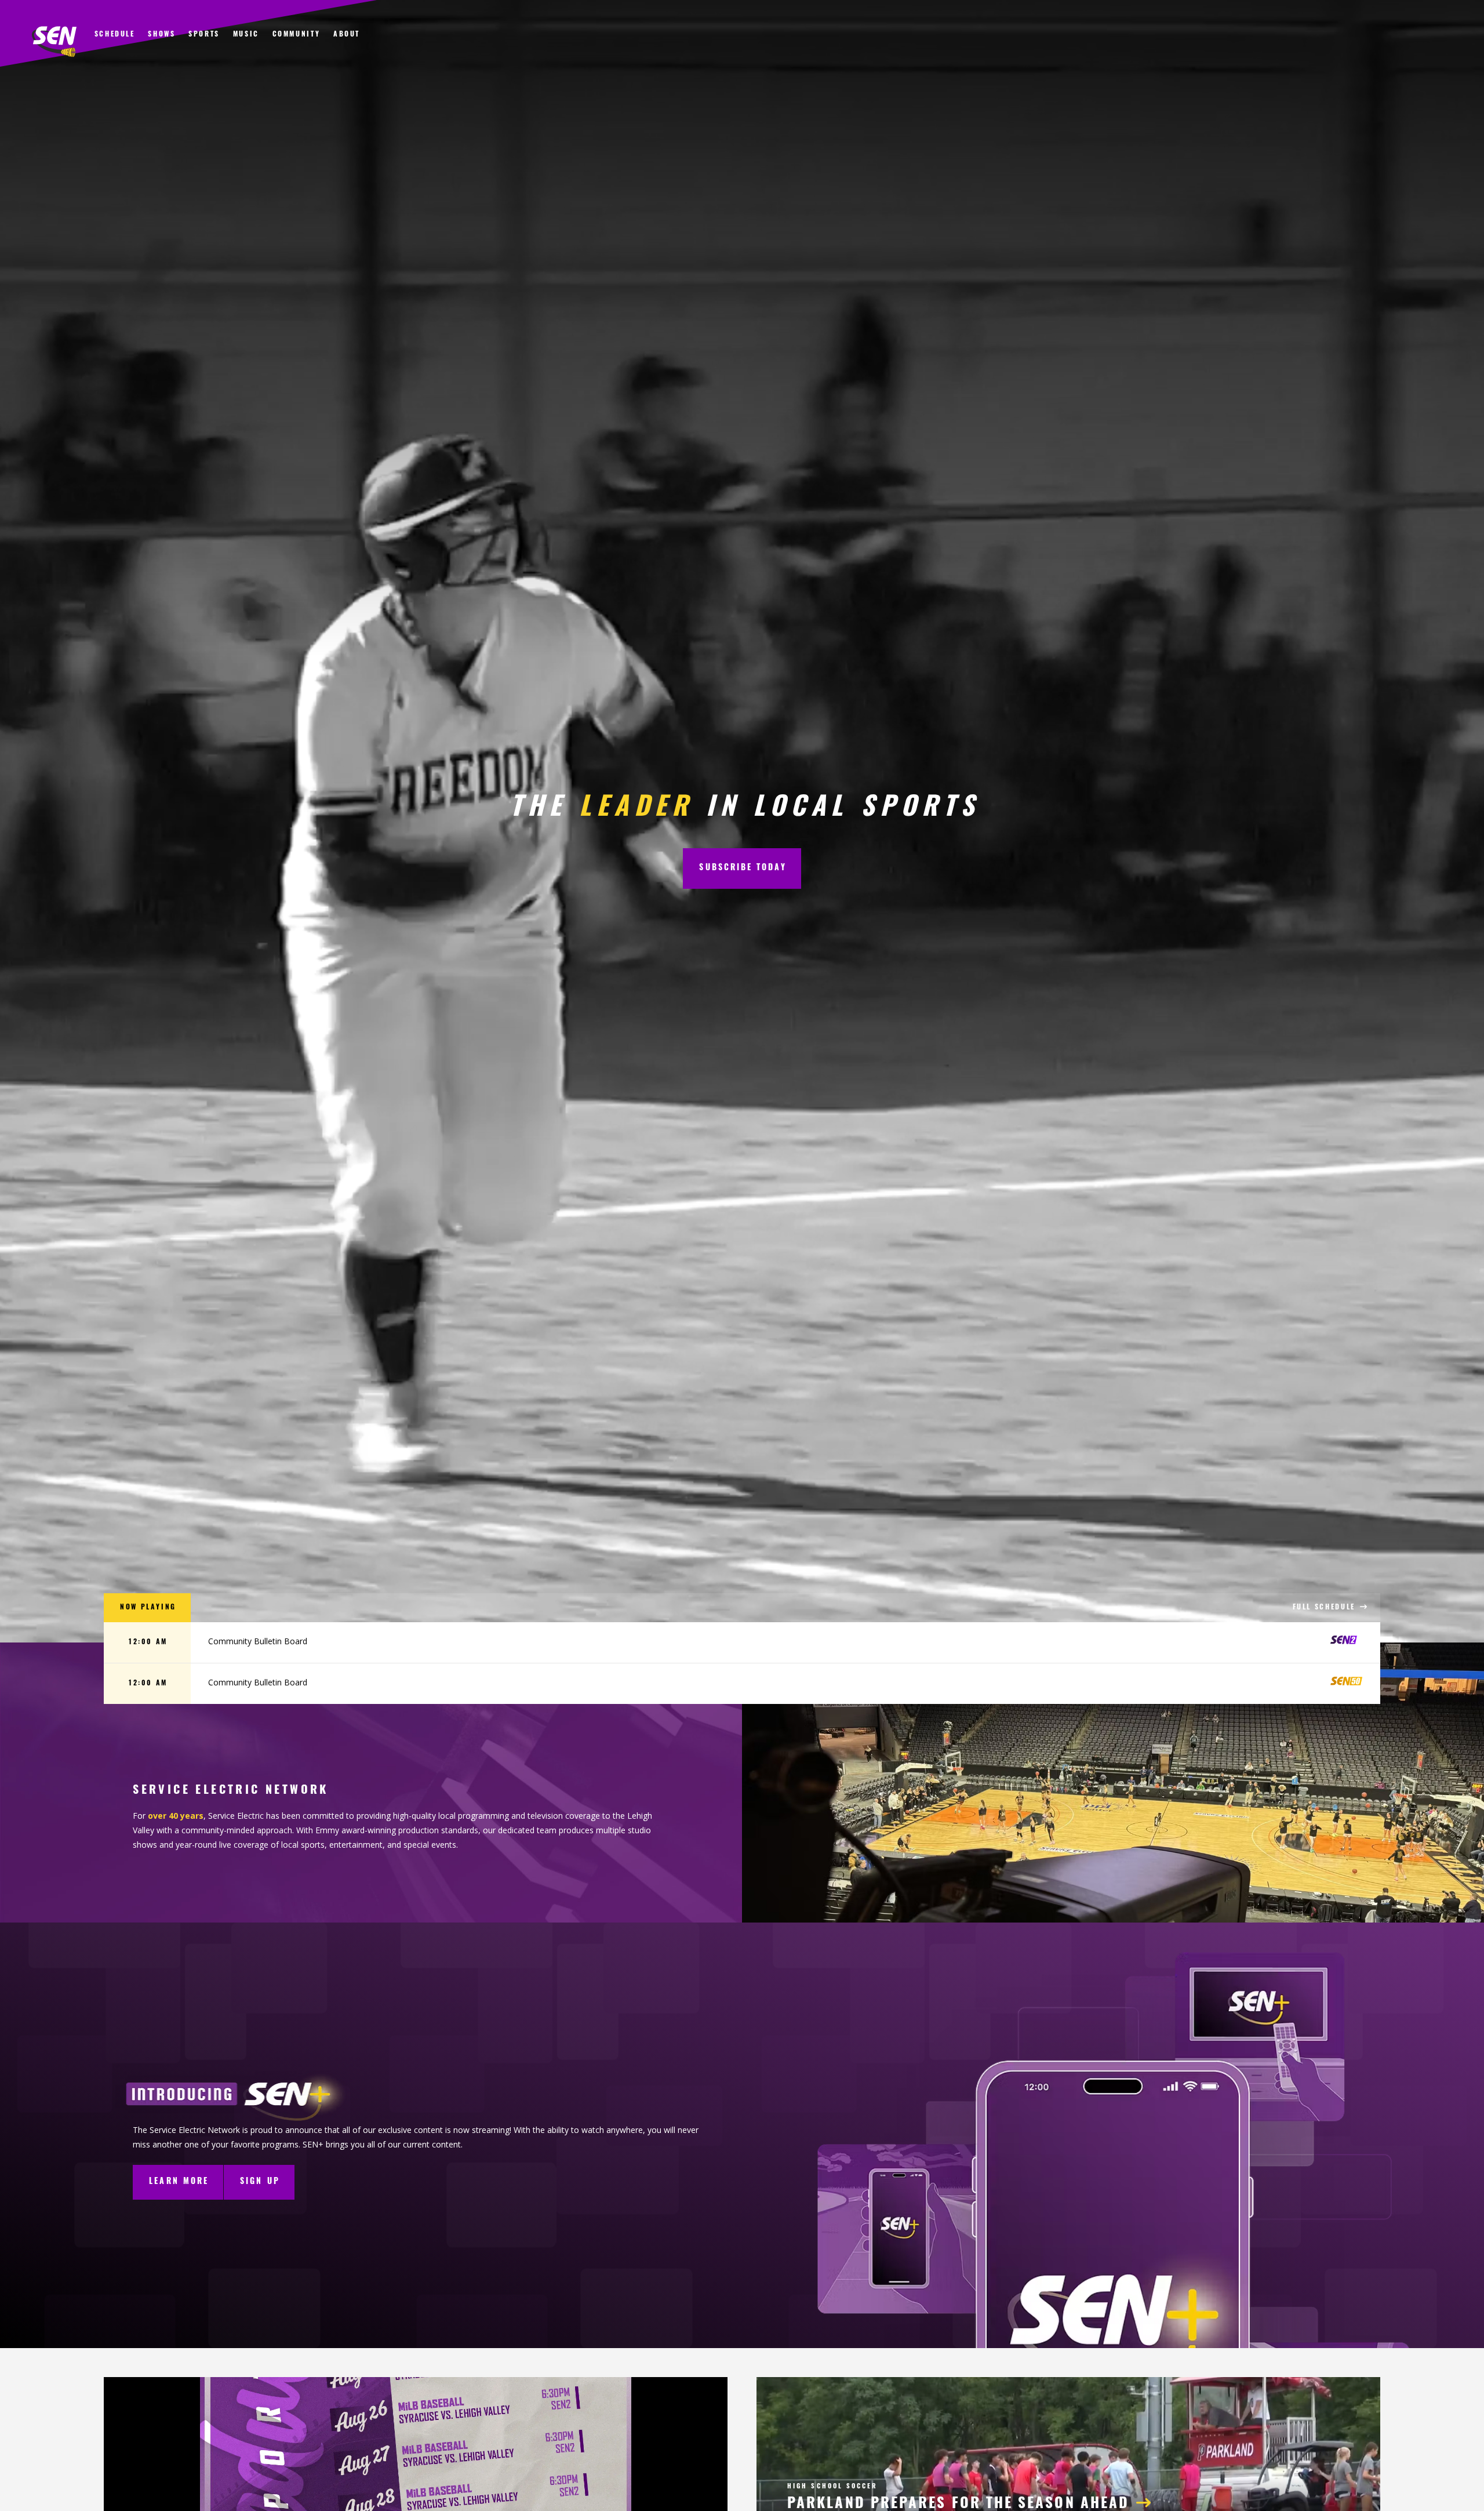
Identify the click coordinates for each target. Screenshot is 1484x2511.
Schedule (115, 35)
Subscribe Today (743, 868)
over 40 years (176, 1816)
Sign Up (260, 2182)
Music (246, 35)
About (347, 35)
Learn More (179, 2182)
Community (297, 35)
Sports (204, 35)
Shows (161, 35)
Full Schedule (1326, 1608)
